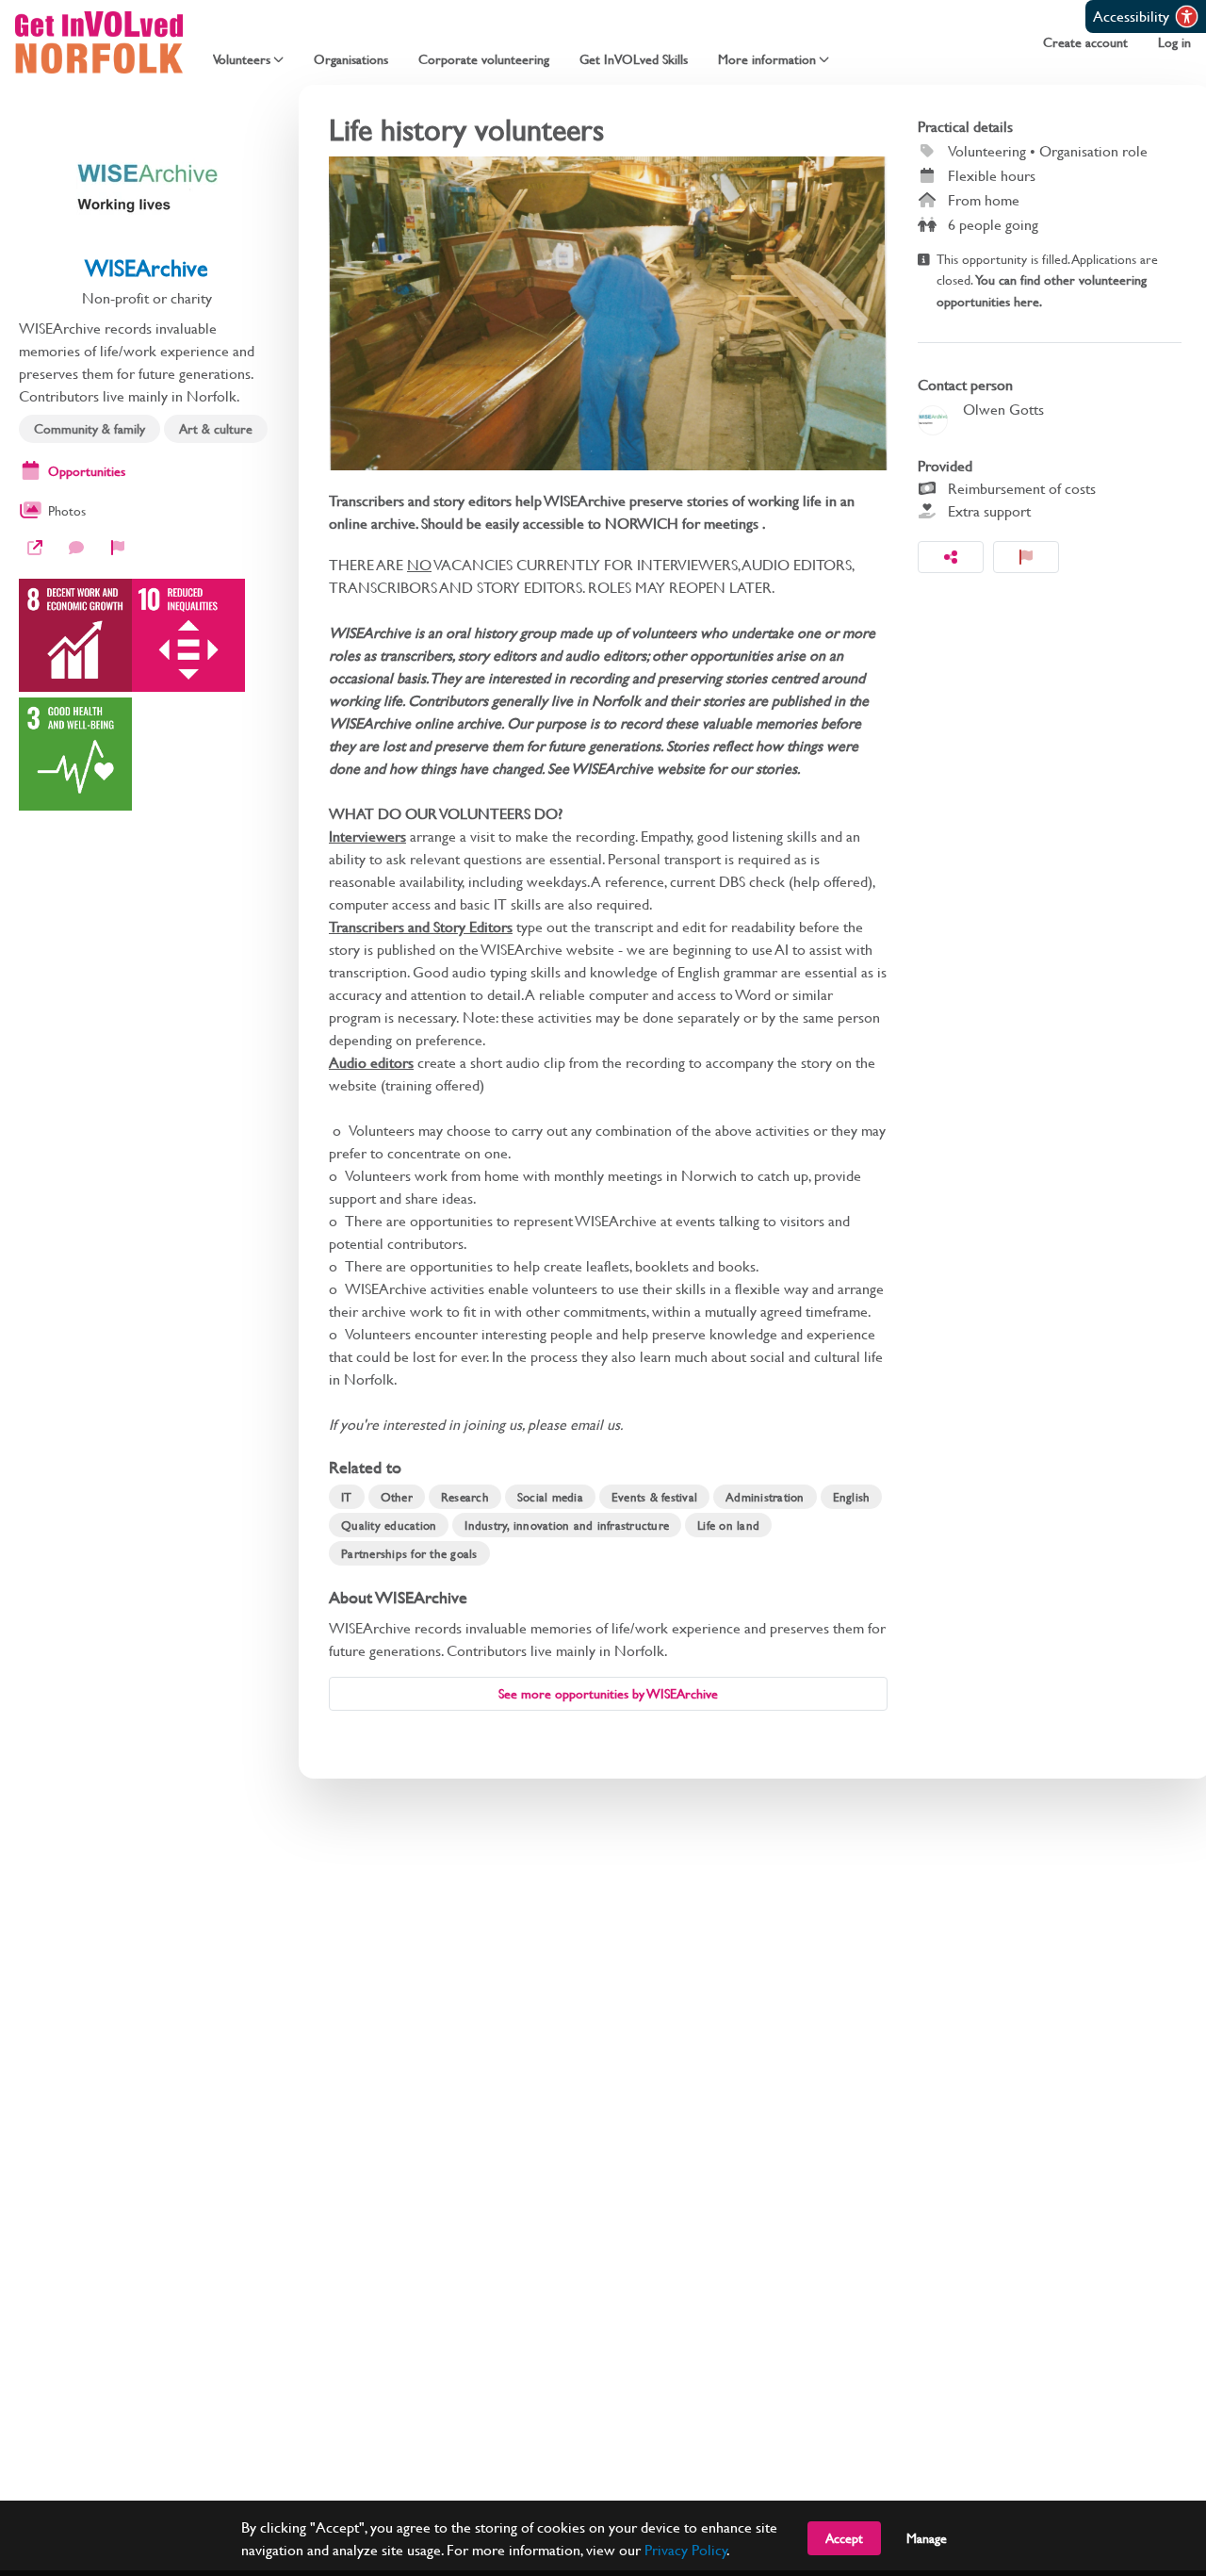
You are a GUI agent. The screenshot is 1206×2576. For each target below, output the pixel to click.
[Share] (951, 557)
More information (767, 59)
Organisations (351, 59)
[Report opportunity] (1026, 557)
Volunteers (242, 59)
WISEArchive (147, 268)
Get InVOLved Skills (634, 59)
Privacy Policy (686, 2549)
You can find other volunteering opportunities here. (1042, 290)
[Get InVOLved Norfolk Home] (99, 42)
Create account (1085, 42)
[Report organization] (118, 548)
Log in (1174, 42)
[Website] (35, 548)
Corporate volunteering (484, 59)
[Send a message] (76, 548)
